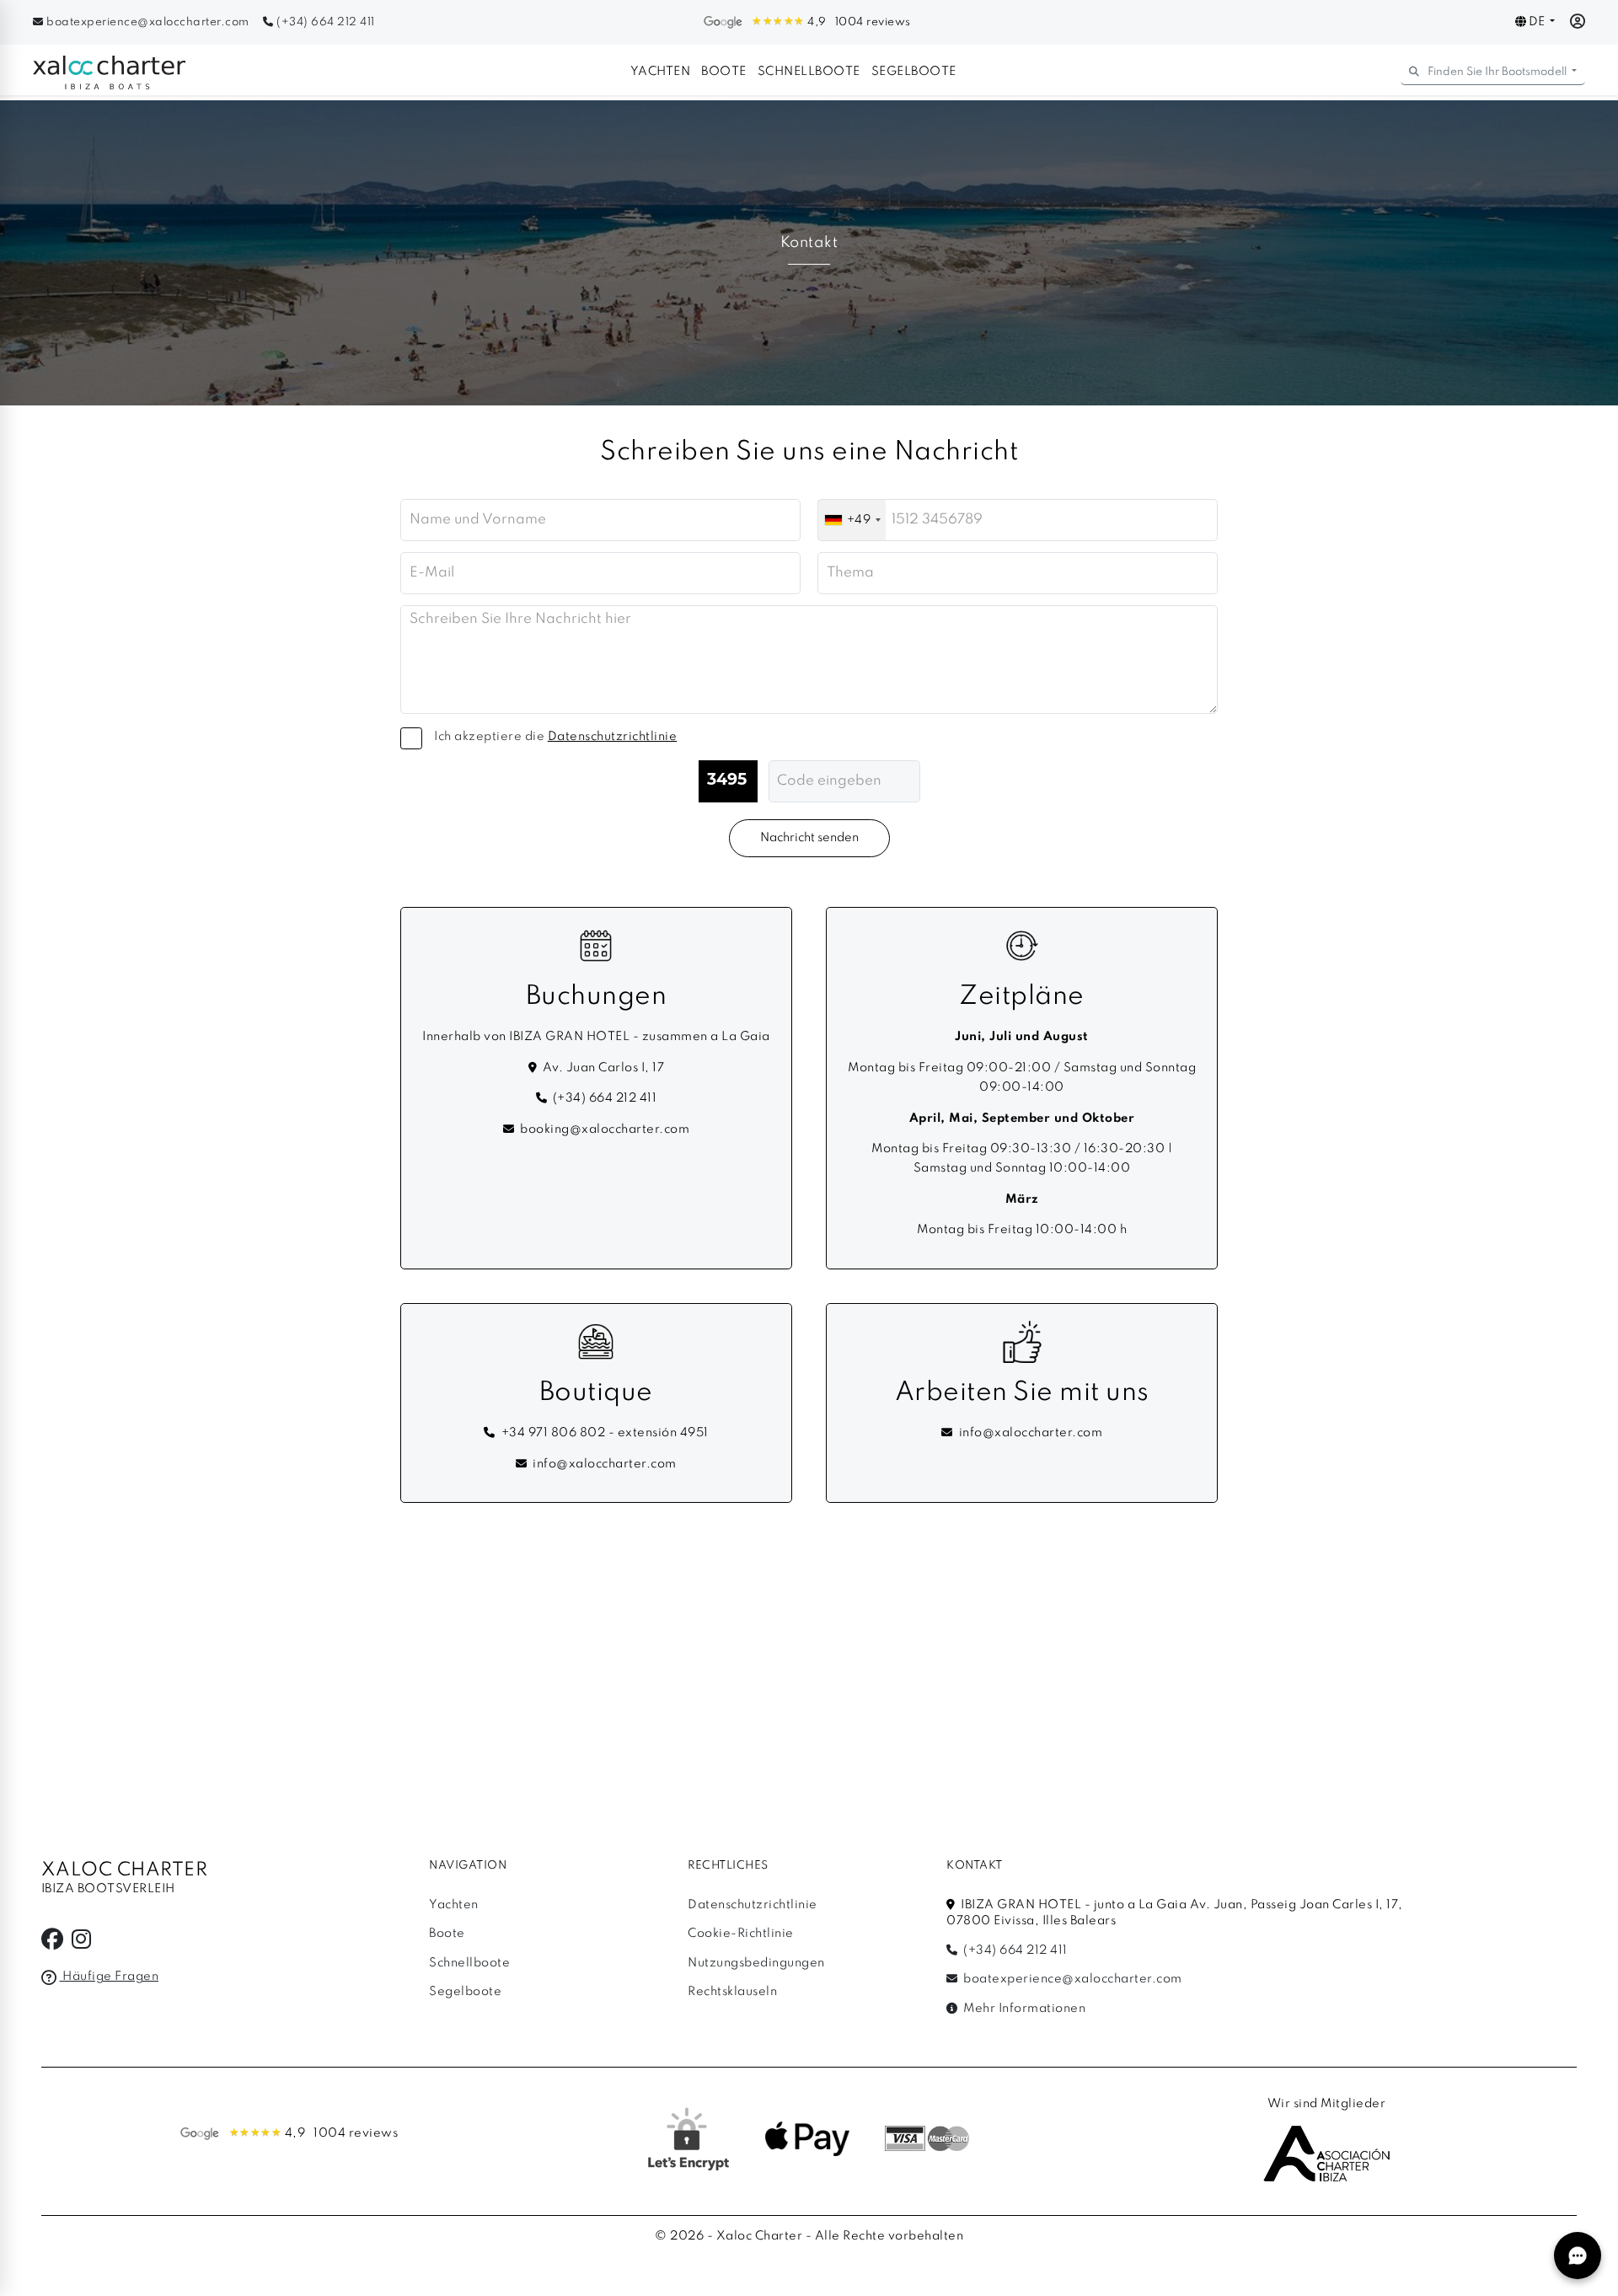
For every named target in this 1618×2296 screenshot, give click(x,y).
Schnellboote (809, 72)
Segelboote (914, 72)
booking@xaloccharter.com (605, 1129)
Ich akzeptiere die (555, 737)
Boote (724, 72)
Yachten (661, 72)
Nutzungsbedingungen (756, 1963)
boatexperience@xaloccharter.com (148, 22)
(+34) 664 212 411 (324, 22)
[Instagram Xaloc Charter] (82, 1944)
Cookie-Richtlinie (741, 1934)
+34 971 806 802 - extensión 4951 (605, 1433)
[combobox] (852, 520)
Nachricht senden (809, 838)
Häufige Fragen (109, 1977)
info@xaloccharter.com (605, 1464)
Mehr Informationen (1023, 2009)
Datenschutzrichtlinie (753, 1905)
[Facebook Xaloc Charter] (53, 1944)
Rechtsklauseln (732, 1992)
